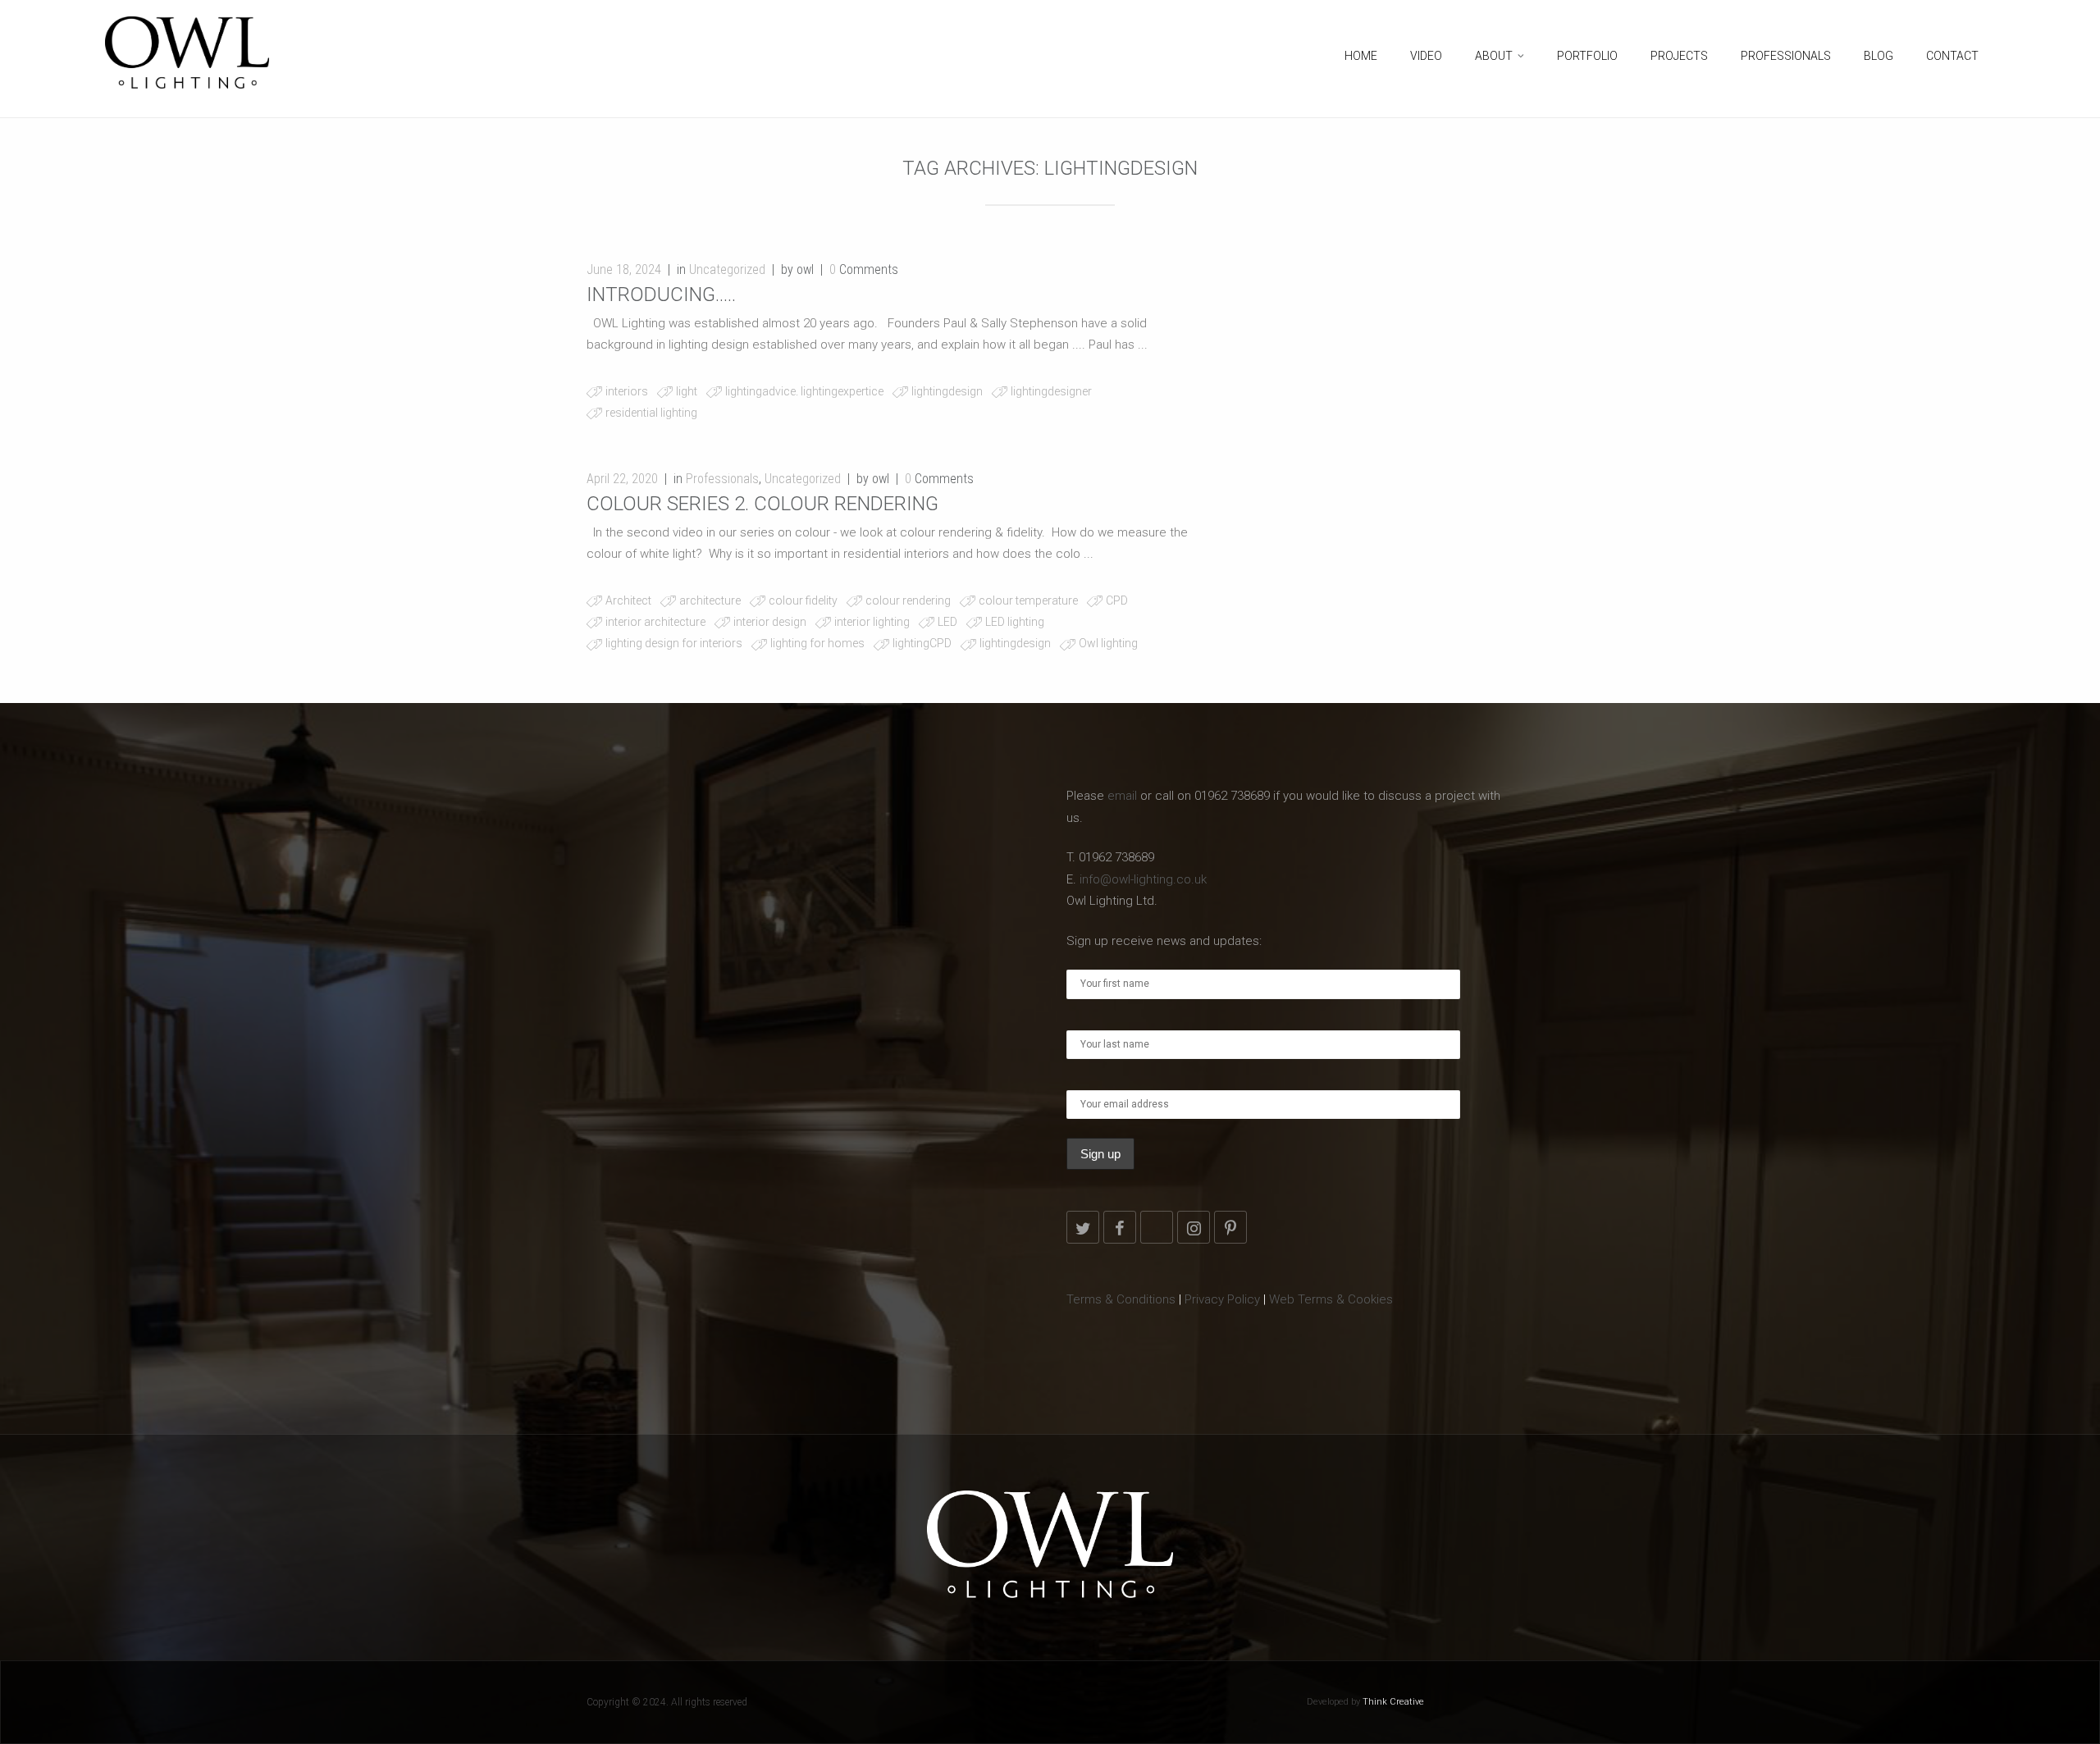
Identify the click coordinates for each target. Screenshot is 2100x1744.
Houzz (1157, 1227)
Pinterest (1230, 1227)
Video (1426, 56)
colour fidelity (803, 600)
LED (947, 622)
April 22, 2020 (622, 479)
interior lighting (872, 622)
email (1122, 796)
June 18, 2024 (624, 269)
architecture (710, 600)
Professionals (1786, 56)
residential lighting (651, 413)
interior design (770, 622)
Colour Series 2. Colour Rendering (762, 504)
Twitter (1083, 1227)
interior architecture (655, 622)
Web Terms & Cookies (1331, 1299)
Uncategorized (727, 269)
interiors (627, 391)
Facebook (1120, 1227)
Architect (628, 600)
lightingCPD (922, 643)
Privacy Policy (1222, 1299)
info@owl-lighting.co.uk (1143, 879)
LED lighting (1015, 622)
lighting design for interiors (674, 643)
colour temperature (1028, 600)
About (1494, 56)
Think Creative (1393, 1702)
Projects (1679, 56)
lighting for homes (817, 643)
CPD (1117, 600)
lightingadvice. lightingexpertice (804, 391)
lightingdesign (947, 391)
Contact (1952, 56)
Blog (1879, 56)
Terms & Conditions (1121, 1299)
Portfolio (1587, 56)
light (687, 391)
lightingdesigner (1051, 391)
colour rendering (908, 600)
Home (1361, 56)
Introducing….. (661, 294)
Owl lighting (1108, 643)
